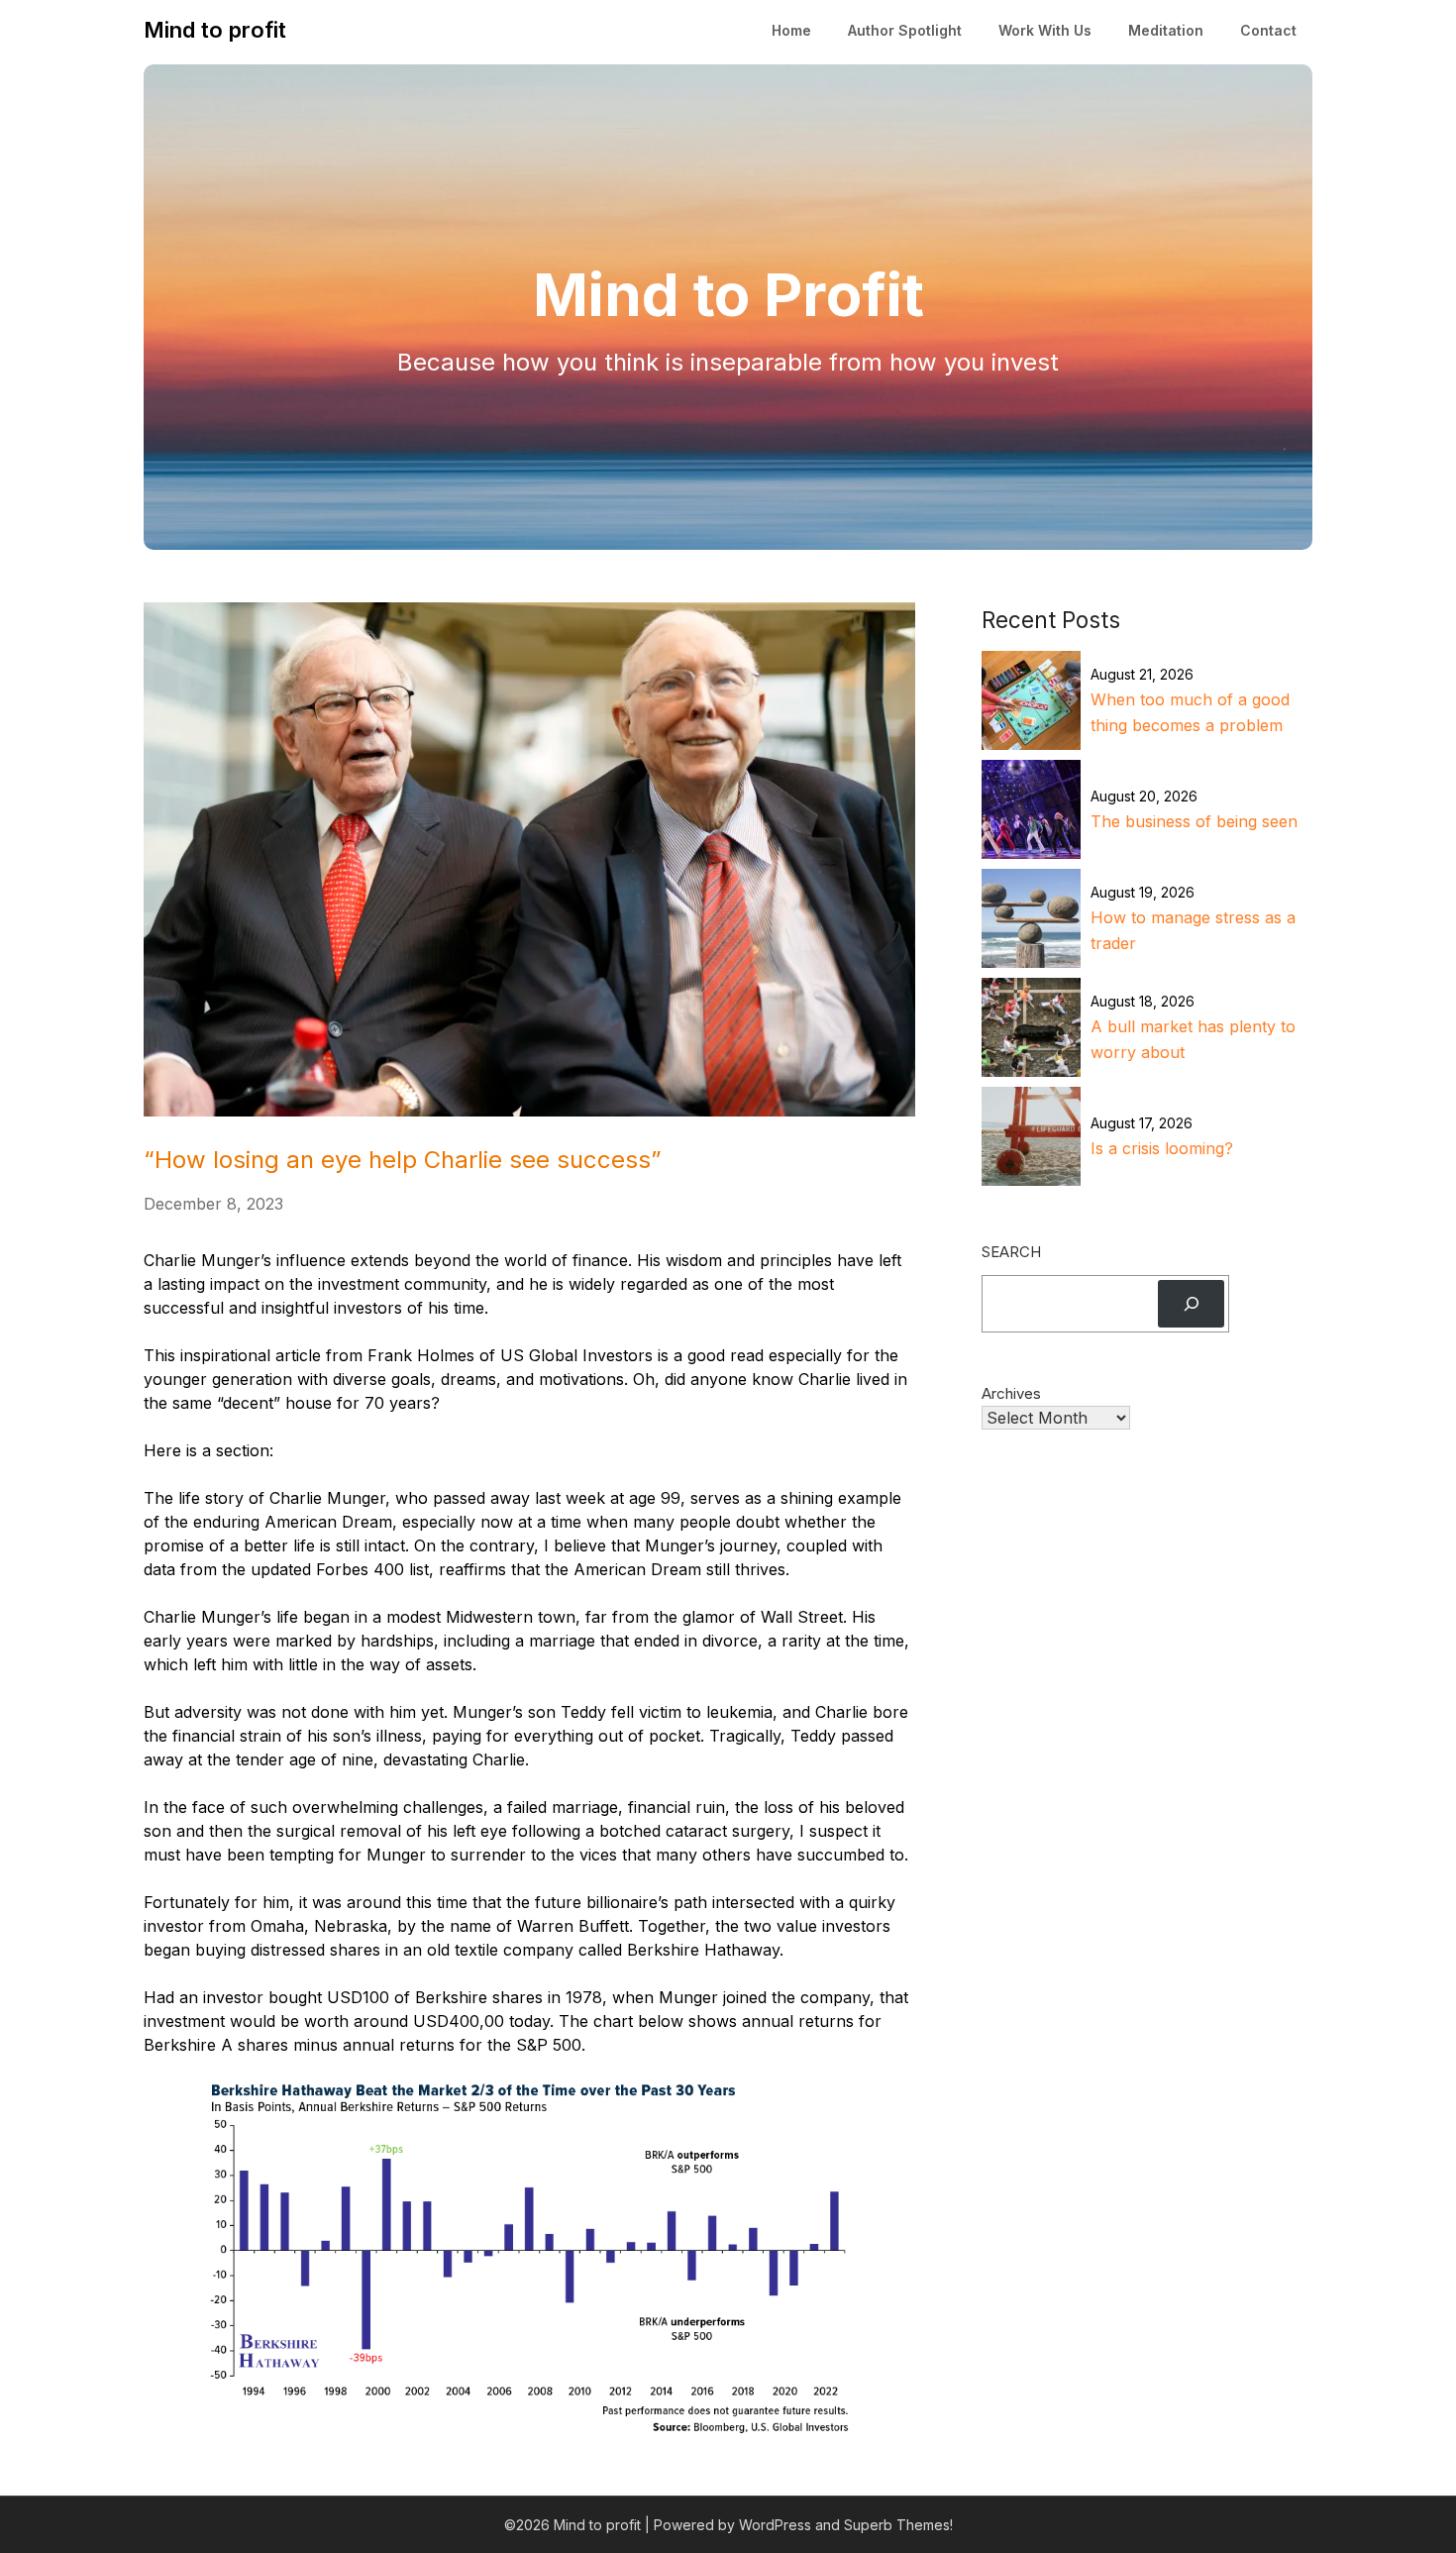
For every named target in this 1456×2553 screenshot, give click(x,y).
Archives (1011, 1393)
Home (791, 30)
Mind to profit (215, 30)
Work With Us (1045, 30)
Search (1011, 1252)
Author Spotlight (905, 30)
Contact (1268, 30)
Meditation (1166, 30)
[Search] (1192, 1304)
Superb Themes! (898, 2525)
